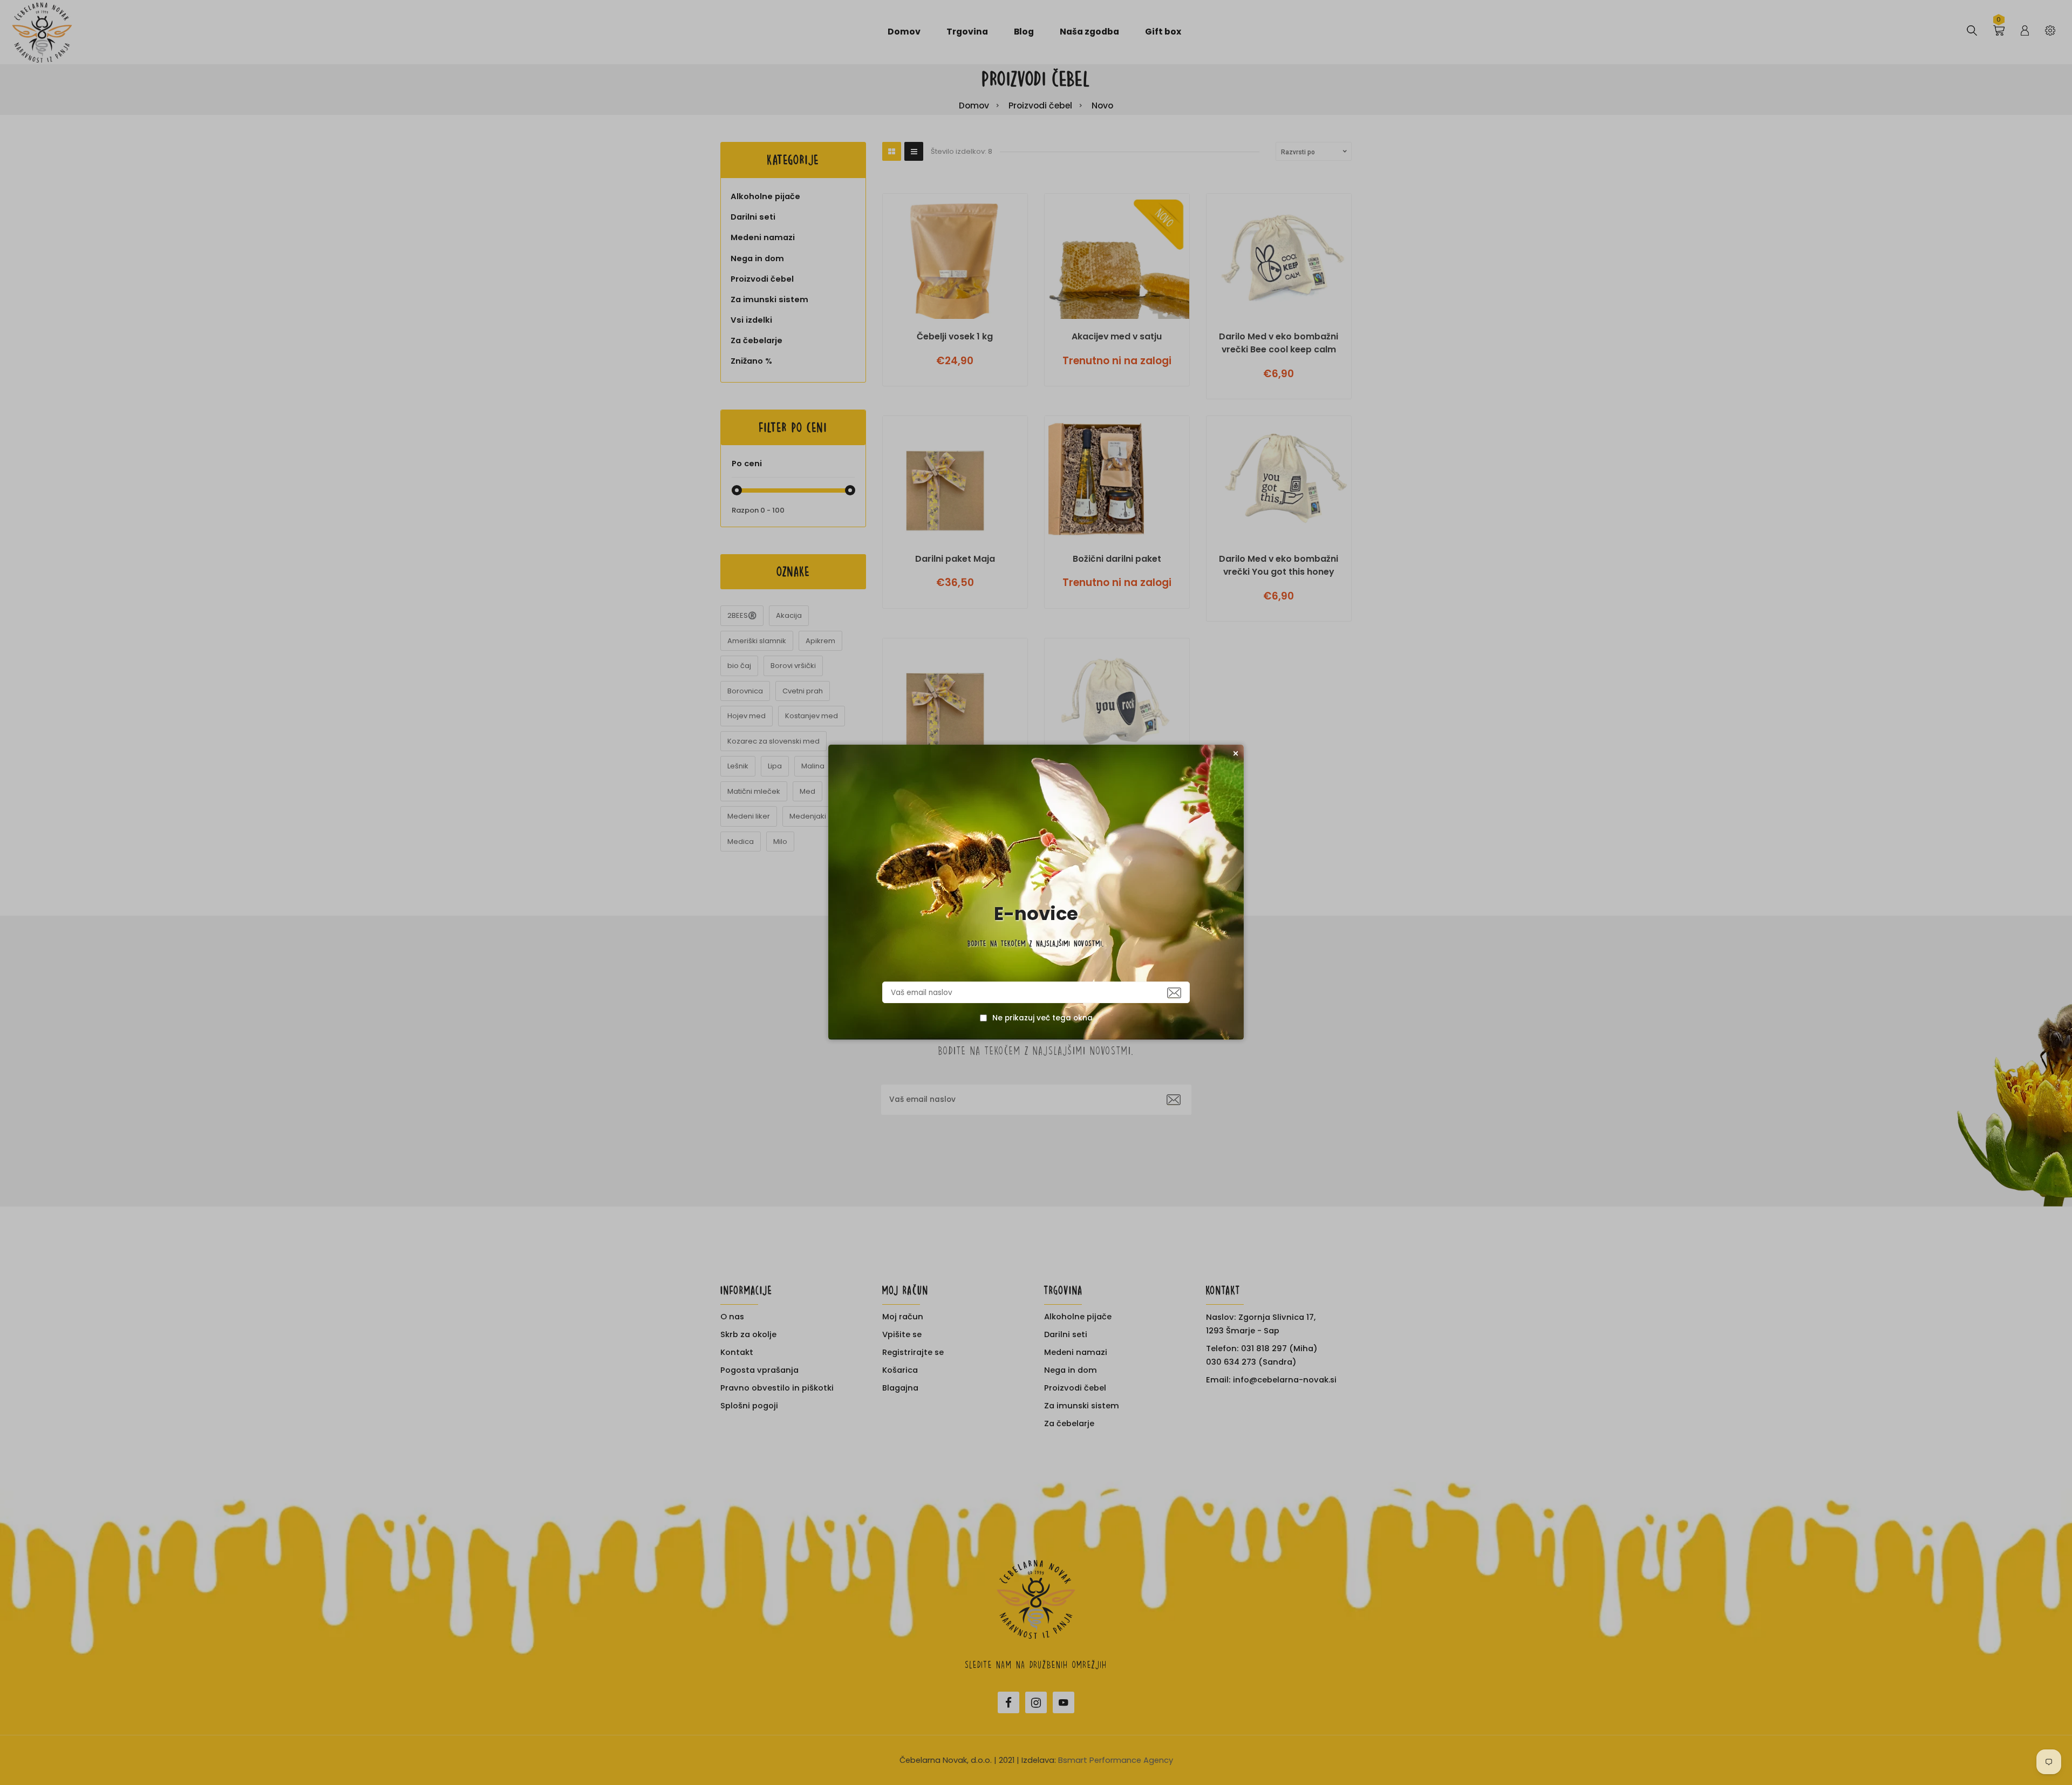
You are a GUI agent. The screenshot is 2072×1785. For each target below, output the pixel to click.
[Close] (1236, 753)
